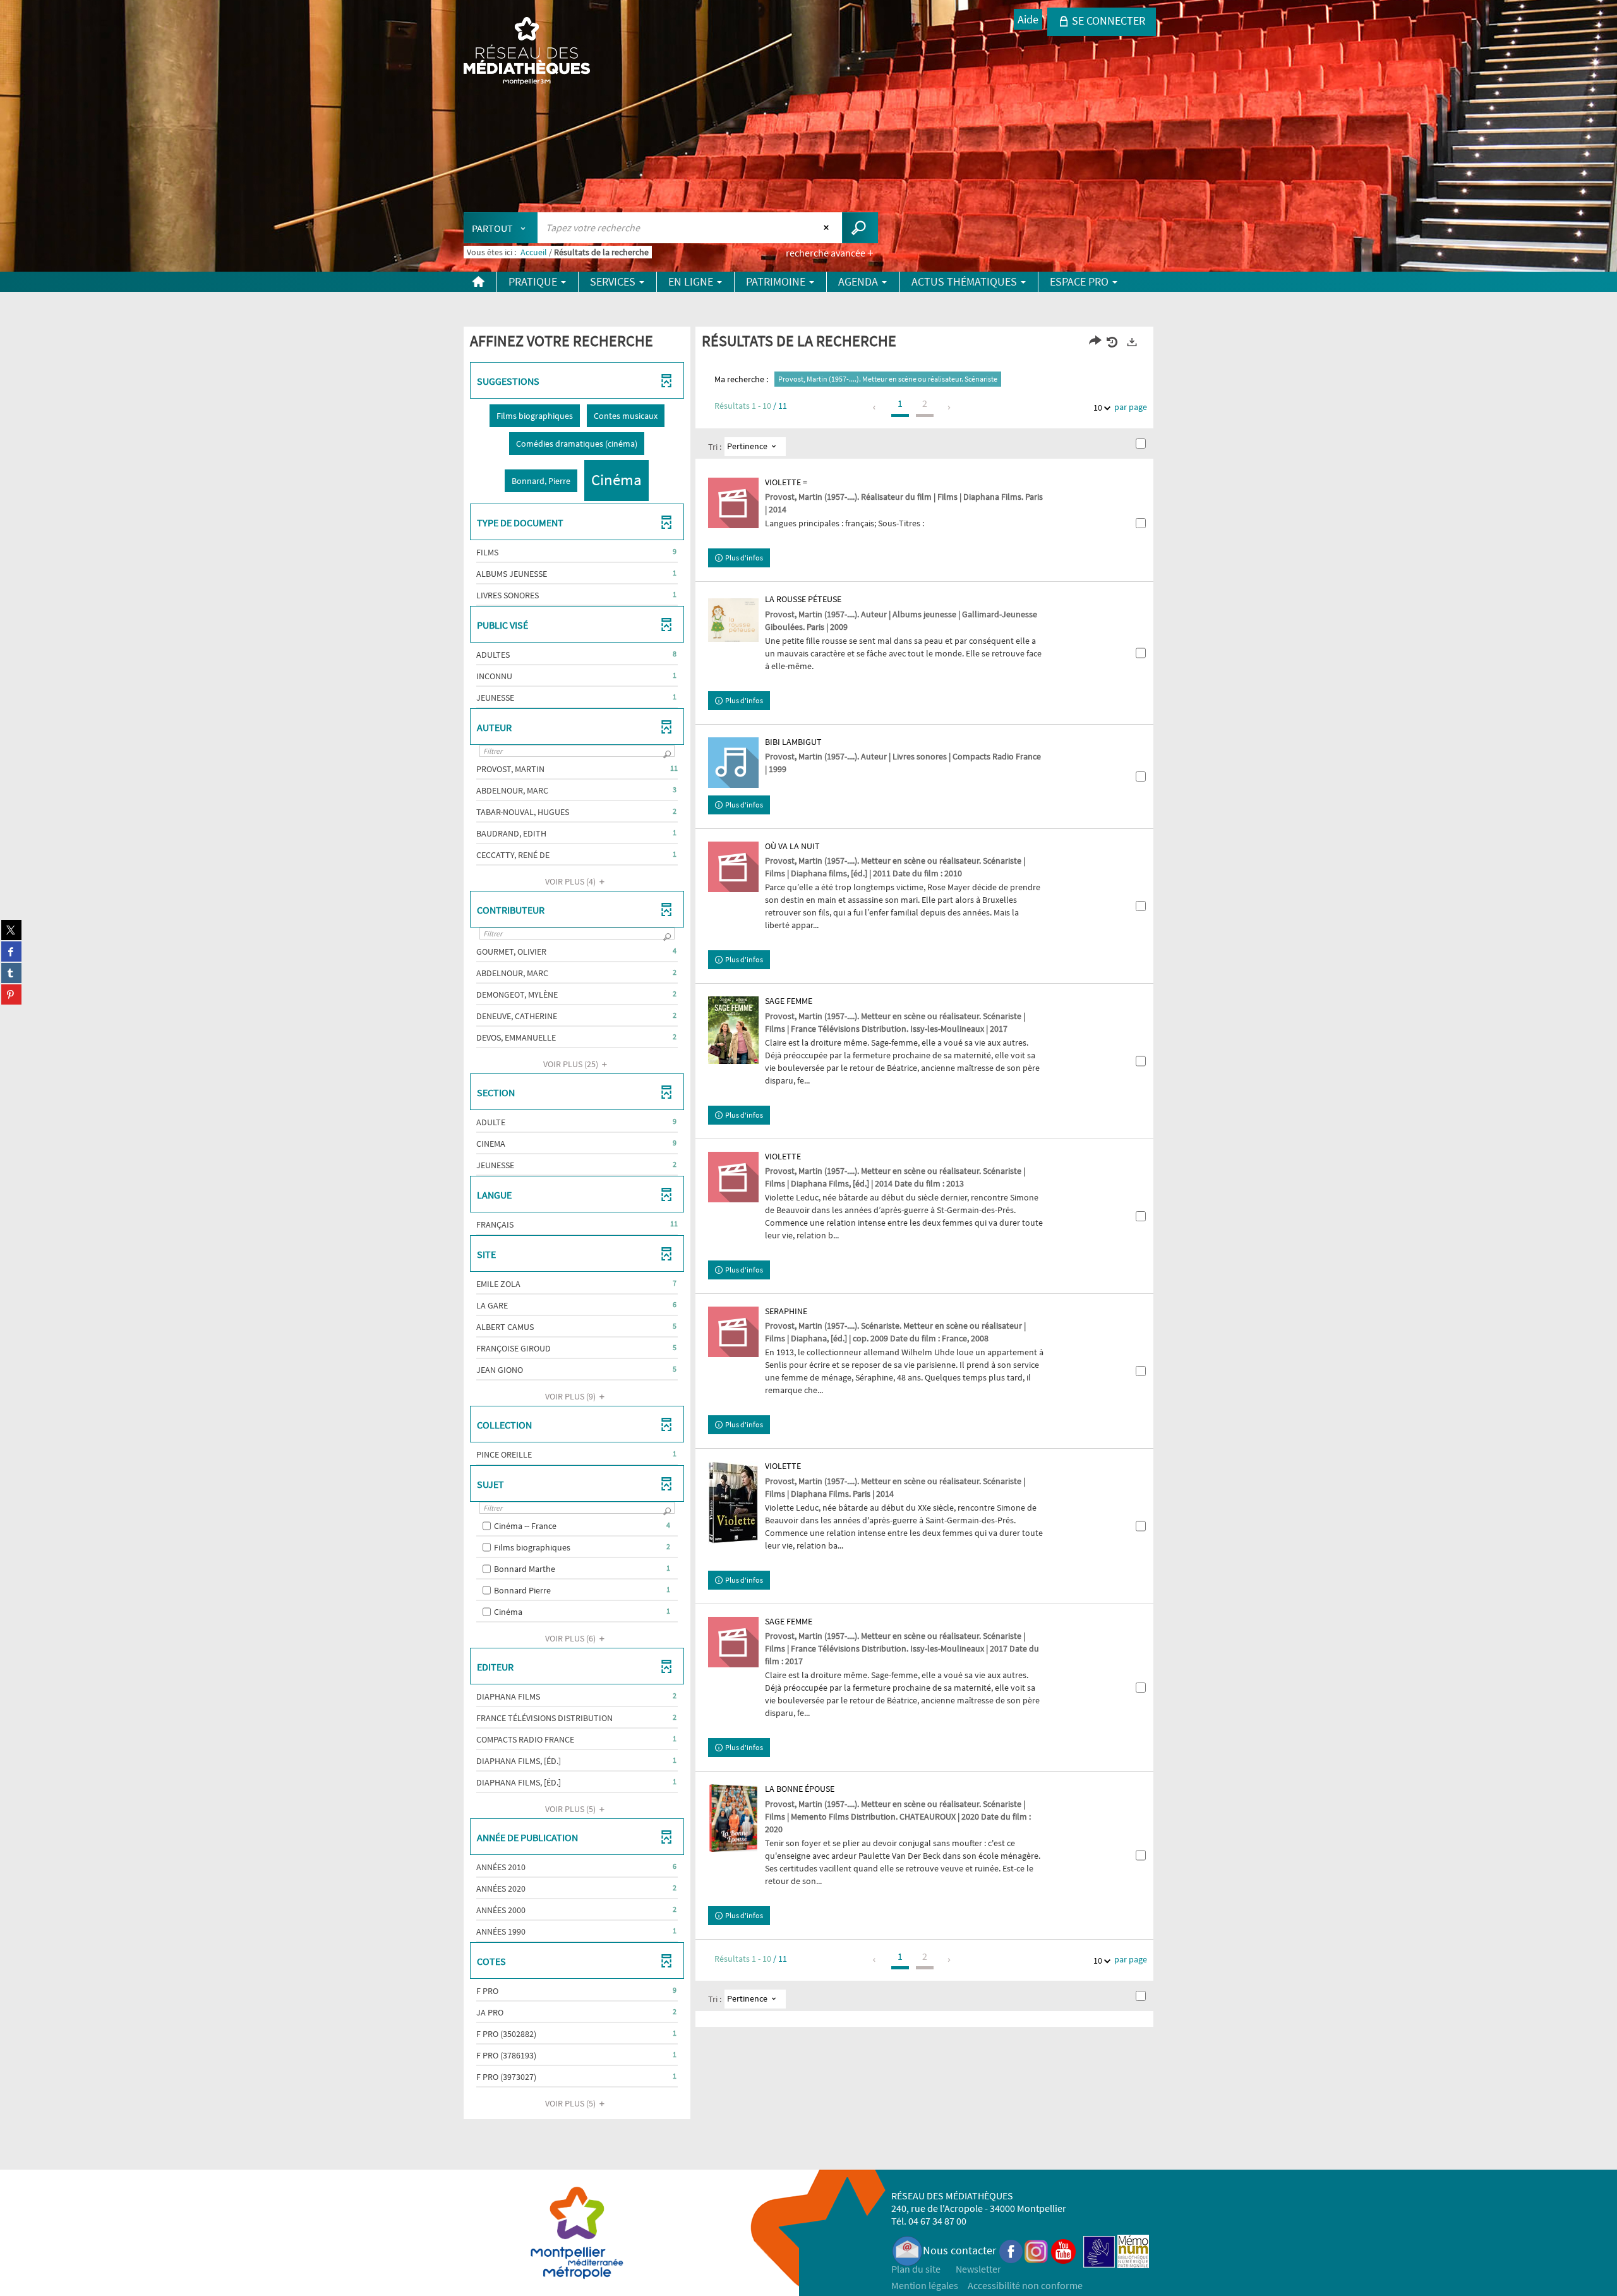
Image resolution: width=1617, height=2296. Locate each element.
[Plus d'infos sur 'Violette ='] (733, 503)
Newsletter (978, 2269)
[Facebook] (1011, 2250)
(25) (572, 1064)
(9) (571, 1396)
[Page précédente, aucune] (875, 408)
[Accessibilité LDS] (1099, 2250)
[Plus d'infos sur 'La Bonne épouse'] (733, 1818)
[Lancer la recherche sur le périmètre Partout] (860, 228)
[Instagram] (1036, 2250)
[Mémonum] (1133, 2250)
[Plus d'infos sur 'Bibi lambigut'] (733, 763)
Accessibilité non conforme (1025, 2285)
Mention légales (925, 2285)
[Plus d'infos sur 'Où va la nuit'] (733, 867)
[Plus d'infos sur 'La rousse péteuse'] (733, 620)
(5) (571, 1809)
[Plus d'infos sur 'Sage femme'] (733, 1030)
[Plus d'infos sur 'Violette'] (733, 1177)
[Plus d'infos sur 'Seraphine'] (733, 1332)
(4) (571, 881)
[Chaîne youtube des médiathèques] (1063, 2250)
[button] (535, 416)
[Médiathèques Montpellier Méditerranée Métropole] (527, 52)
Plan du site (916, 2269)
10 (1098, 408)
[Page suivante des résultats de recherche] (950, 408)
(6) (571, 1638)
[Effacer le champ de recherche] (828, 227)
